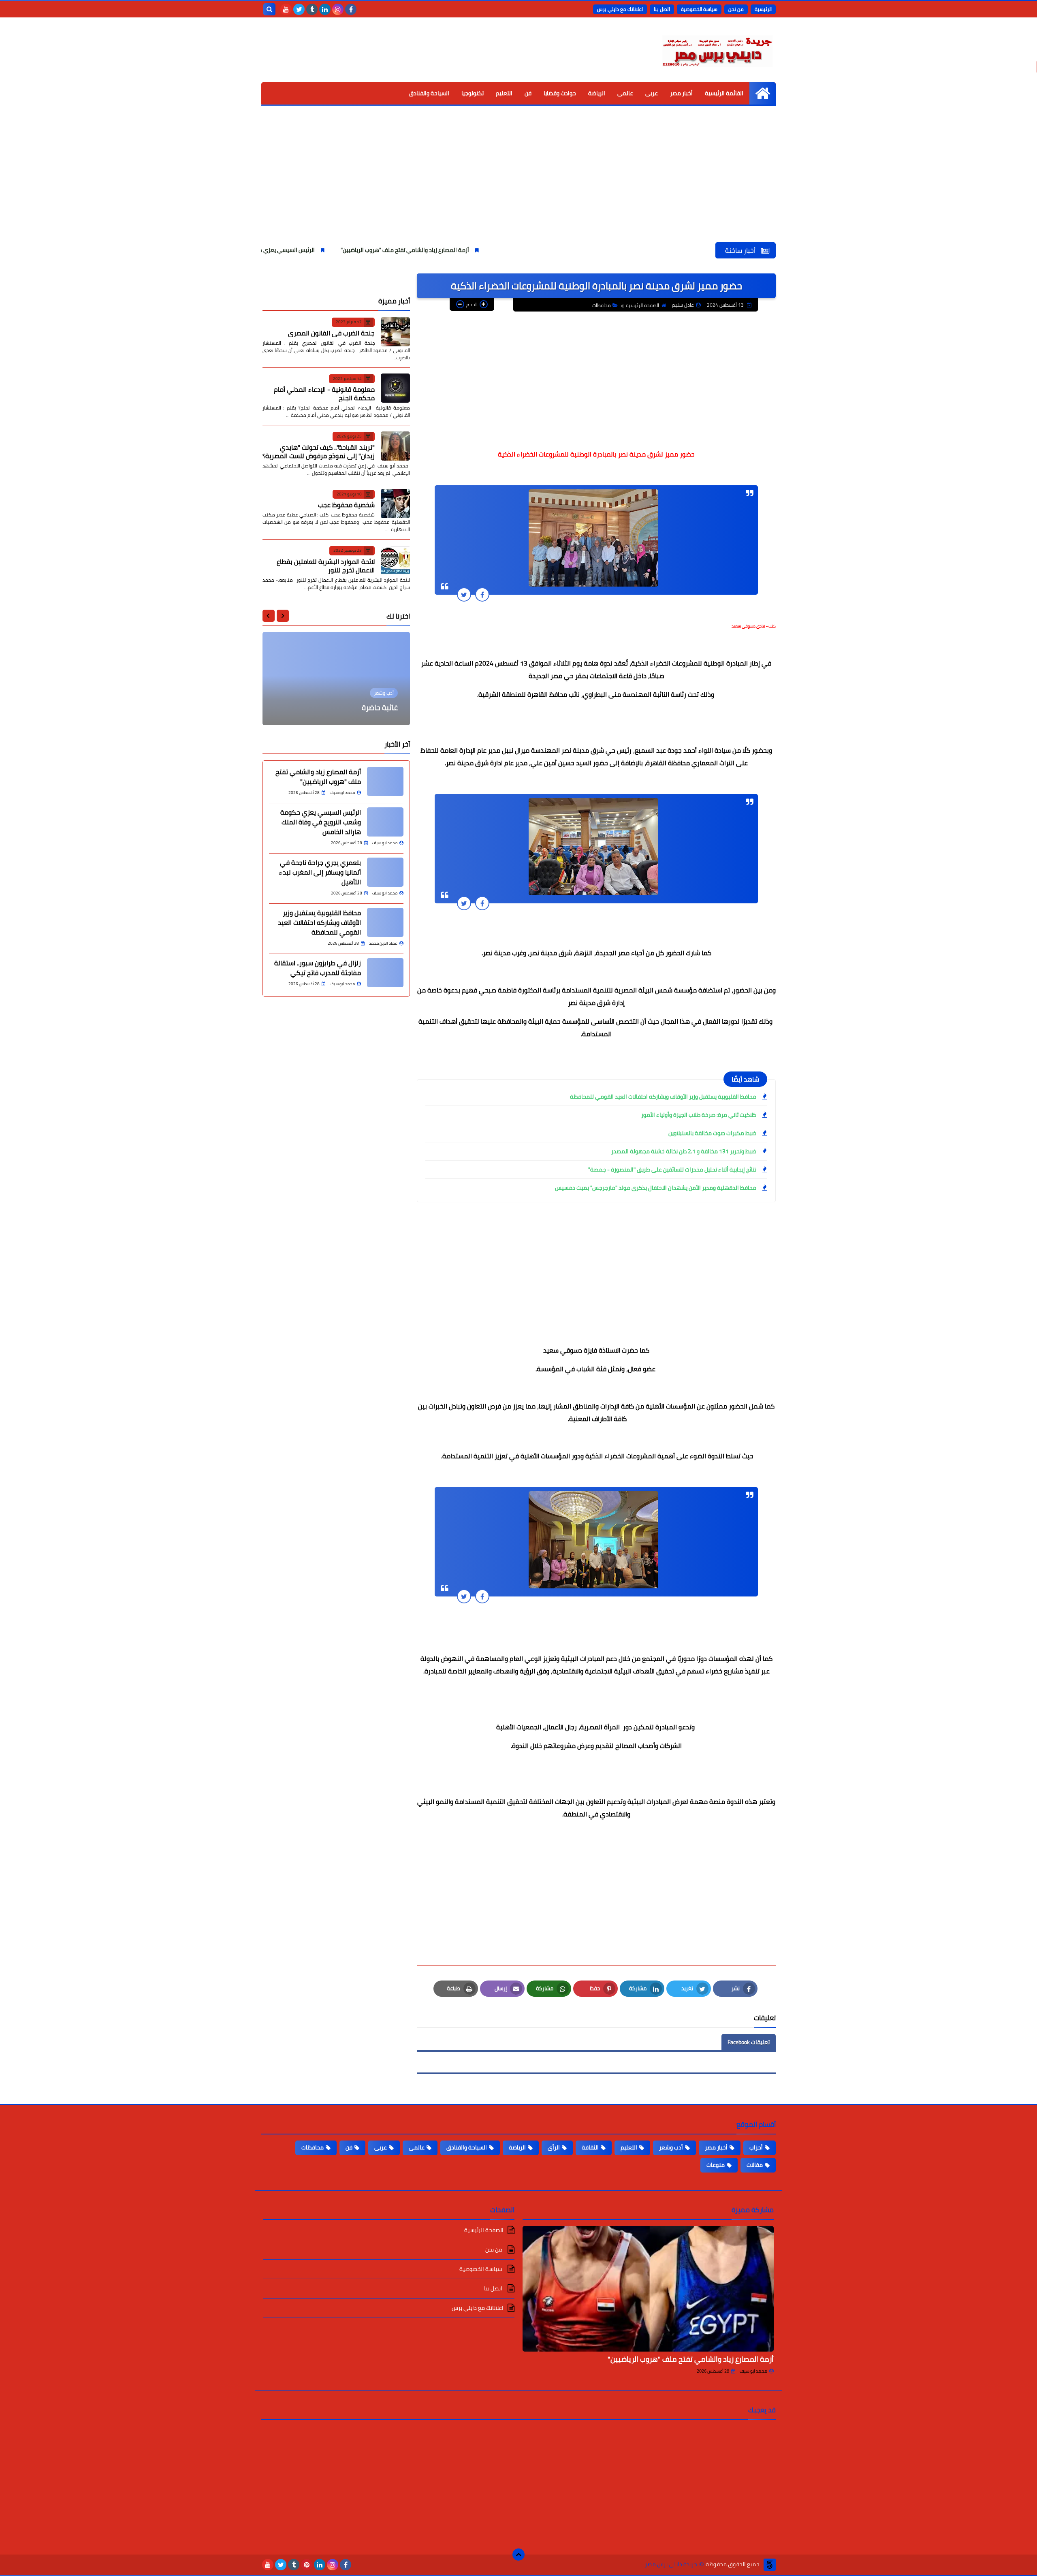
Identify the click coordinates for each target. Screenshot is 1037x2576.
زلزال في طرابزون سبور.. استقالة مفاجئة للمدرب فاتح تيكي (318, 968)
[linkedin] (325, 9)
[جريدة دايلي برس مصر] (717, 50)
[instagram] (338, 9)
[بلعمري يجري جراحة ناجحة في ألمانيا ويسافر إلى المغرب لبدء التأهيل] (385, 872)
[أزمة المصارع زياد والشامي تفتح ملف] (385, 781)
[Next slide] (269, 616)
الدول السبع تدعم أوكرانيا (360, 707)
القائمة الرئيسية (724, 93)
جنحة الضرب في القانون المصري (331, 333)
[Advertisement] (518, 181)
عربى (652, 93)
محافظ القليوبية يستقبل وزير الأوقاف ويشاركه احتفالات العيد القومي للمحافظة (663, 1097)
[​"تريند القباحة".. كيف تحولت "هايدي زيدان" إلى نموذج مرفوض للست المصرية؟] (395, 446)
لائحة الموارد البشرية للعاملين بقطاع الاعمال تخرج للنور (326, 565)
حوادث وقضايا (560, 93)
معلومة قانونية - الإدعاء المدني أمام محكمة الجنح (324, 394)
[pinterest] (307, 2565)
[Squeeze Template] (770, 2565)
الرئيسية (763, 9)
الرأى (554, 2147)
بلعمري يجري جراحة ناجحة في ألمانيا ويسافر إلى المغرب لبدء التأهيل (320, 872)
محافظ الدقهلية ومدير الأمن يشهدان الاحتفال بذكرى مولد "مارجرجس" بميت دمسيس (656, 1188)
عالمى (625, 93)
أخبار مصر (681, 93)
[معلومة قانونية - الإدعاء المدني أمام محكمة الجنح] (395, 388)
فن (528, 93)
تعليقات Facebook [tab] (749, 2042)
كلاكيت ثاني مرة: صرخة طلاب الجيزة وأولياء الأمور (699, 1115)
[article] (336, 679)
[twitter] (299, 9)
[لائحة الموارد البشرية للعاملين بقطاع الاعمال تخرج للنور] (395, 560)
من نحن (736, 9)
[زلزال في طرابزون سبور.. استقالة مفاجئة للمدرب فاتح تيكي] (385, 973)
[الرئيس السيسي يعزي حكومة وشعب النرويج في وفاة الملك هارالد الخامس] (385, 822)
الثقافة (590, 2147)
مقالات (755, 2165)
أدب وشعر (671, 2147)
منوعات (716, 2165)
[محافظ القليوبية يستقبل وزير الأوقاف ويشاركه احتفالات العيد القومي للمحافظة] (385, 922)
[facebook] (351, 9)
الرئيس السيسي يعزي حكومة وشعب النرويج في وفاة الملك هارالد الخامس (337, 250)
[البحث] (269, 9)
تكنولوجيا (473, 93)
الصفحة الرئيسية (642, 305)
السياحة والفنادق (429, 93)
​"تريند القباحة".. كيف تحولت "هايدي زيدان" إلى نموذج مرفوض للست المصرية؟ (319, 451)
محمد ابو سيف (753, 2371)
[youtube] (286, 9)
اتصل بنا (662, 9)
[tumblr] (312, 9)
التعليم (504, 93)
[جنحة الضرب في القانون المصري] (395, 332)
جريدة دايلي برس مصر (671, 2564)
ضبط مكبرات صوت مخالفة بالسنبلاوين (712, 1133)
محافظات (602, 305)
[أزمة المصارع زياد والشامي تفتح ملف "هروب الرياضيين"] (648, 2289)
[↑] (518, 2555)
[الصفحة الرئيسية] (763, 93)
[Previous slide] (283, 616)
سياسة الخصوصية (699, 9)
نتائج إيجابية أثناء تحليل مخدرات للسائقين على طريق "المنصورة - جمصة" (672, 1170)
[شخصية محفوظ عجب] (395, 504)
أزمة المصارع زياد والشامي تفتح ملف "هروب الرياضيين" (515, 250)
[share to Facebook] (482, 594)
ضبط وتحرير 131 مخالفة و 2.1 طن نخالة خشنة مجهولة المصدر (684, 1151)
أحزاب (756, 2147)
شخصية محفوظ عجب (346, 505)
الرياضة (597, 93)
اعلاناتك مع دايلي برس (620, 9)
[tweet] (464, 594)
